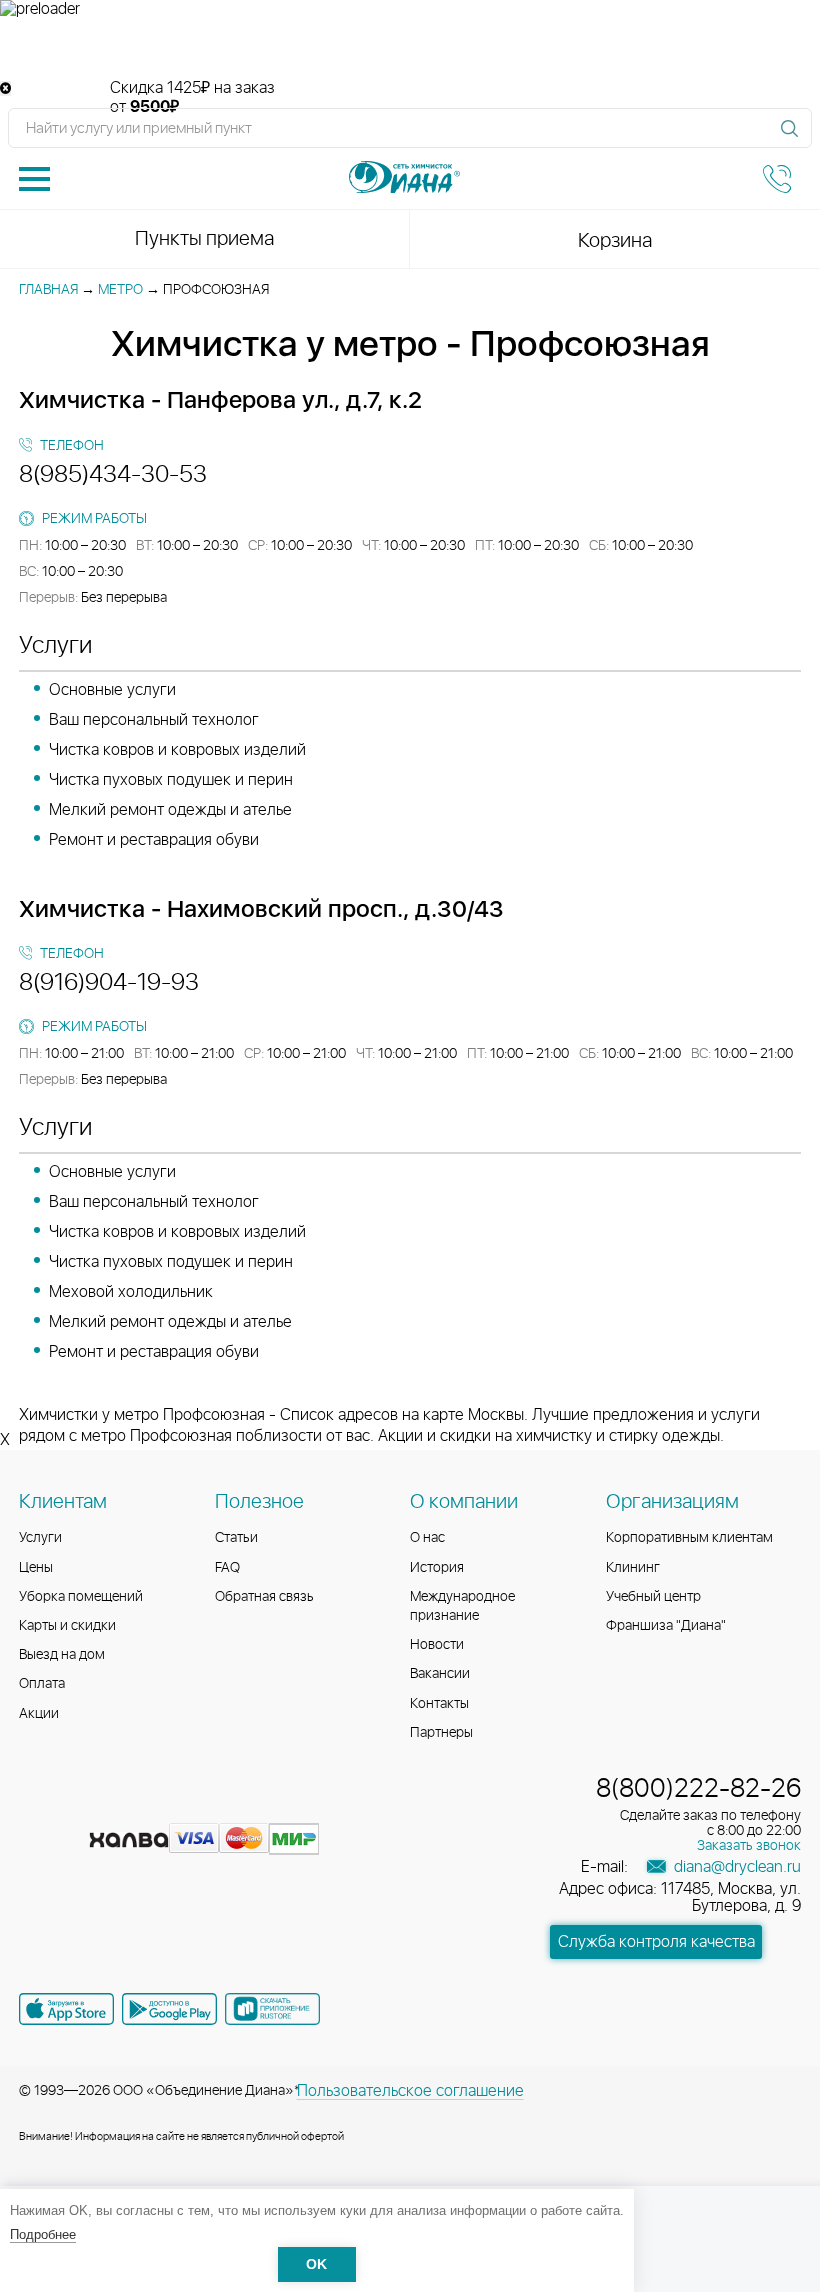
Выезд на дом (62, 1655)
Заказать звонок (749, 1846)
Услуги (40, 1538)
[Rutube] (109, 1808)
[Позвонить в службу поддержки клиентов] (777, 179)
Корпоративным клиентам (689, 1538)
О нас (427, 1538)
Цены (36, 1568)
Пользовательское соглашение (410, 2091)
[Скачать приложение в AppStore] (66, 2009)
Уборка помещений (81, 1597)
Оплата (42, 1684)
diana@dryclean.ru (735, 1867)
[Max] (179, 1808)
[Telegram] (145, 1808)
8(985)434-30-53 (113, 475)
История (437, 1568)
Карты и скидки (67, 1626)
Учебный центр (653, 1597)
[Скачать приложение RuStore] (272, 2009)
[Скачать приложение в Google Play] (169, 2009)
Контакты (439, 1704)
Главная (48, 290)
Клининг (633, 1568)
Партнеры (441, 1733)
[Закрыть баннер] (5, 88)
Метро (120, 290)
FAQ (227, 1568)
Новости (437, 1645)
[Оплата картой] (129, 1840)
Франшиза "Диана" (666, 1626)
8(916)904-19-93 (109, 983)
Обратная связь (264, 1597)
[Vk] (37, 1808)
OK (316, 2264)
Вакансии (440, 1674)
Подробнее (43, 2234)
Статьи (236, 1538)
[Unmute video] (410, 49)
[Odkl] (73, 1808)
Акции (39, 1714)
